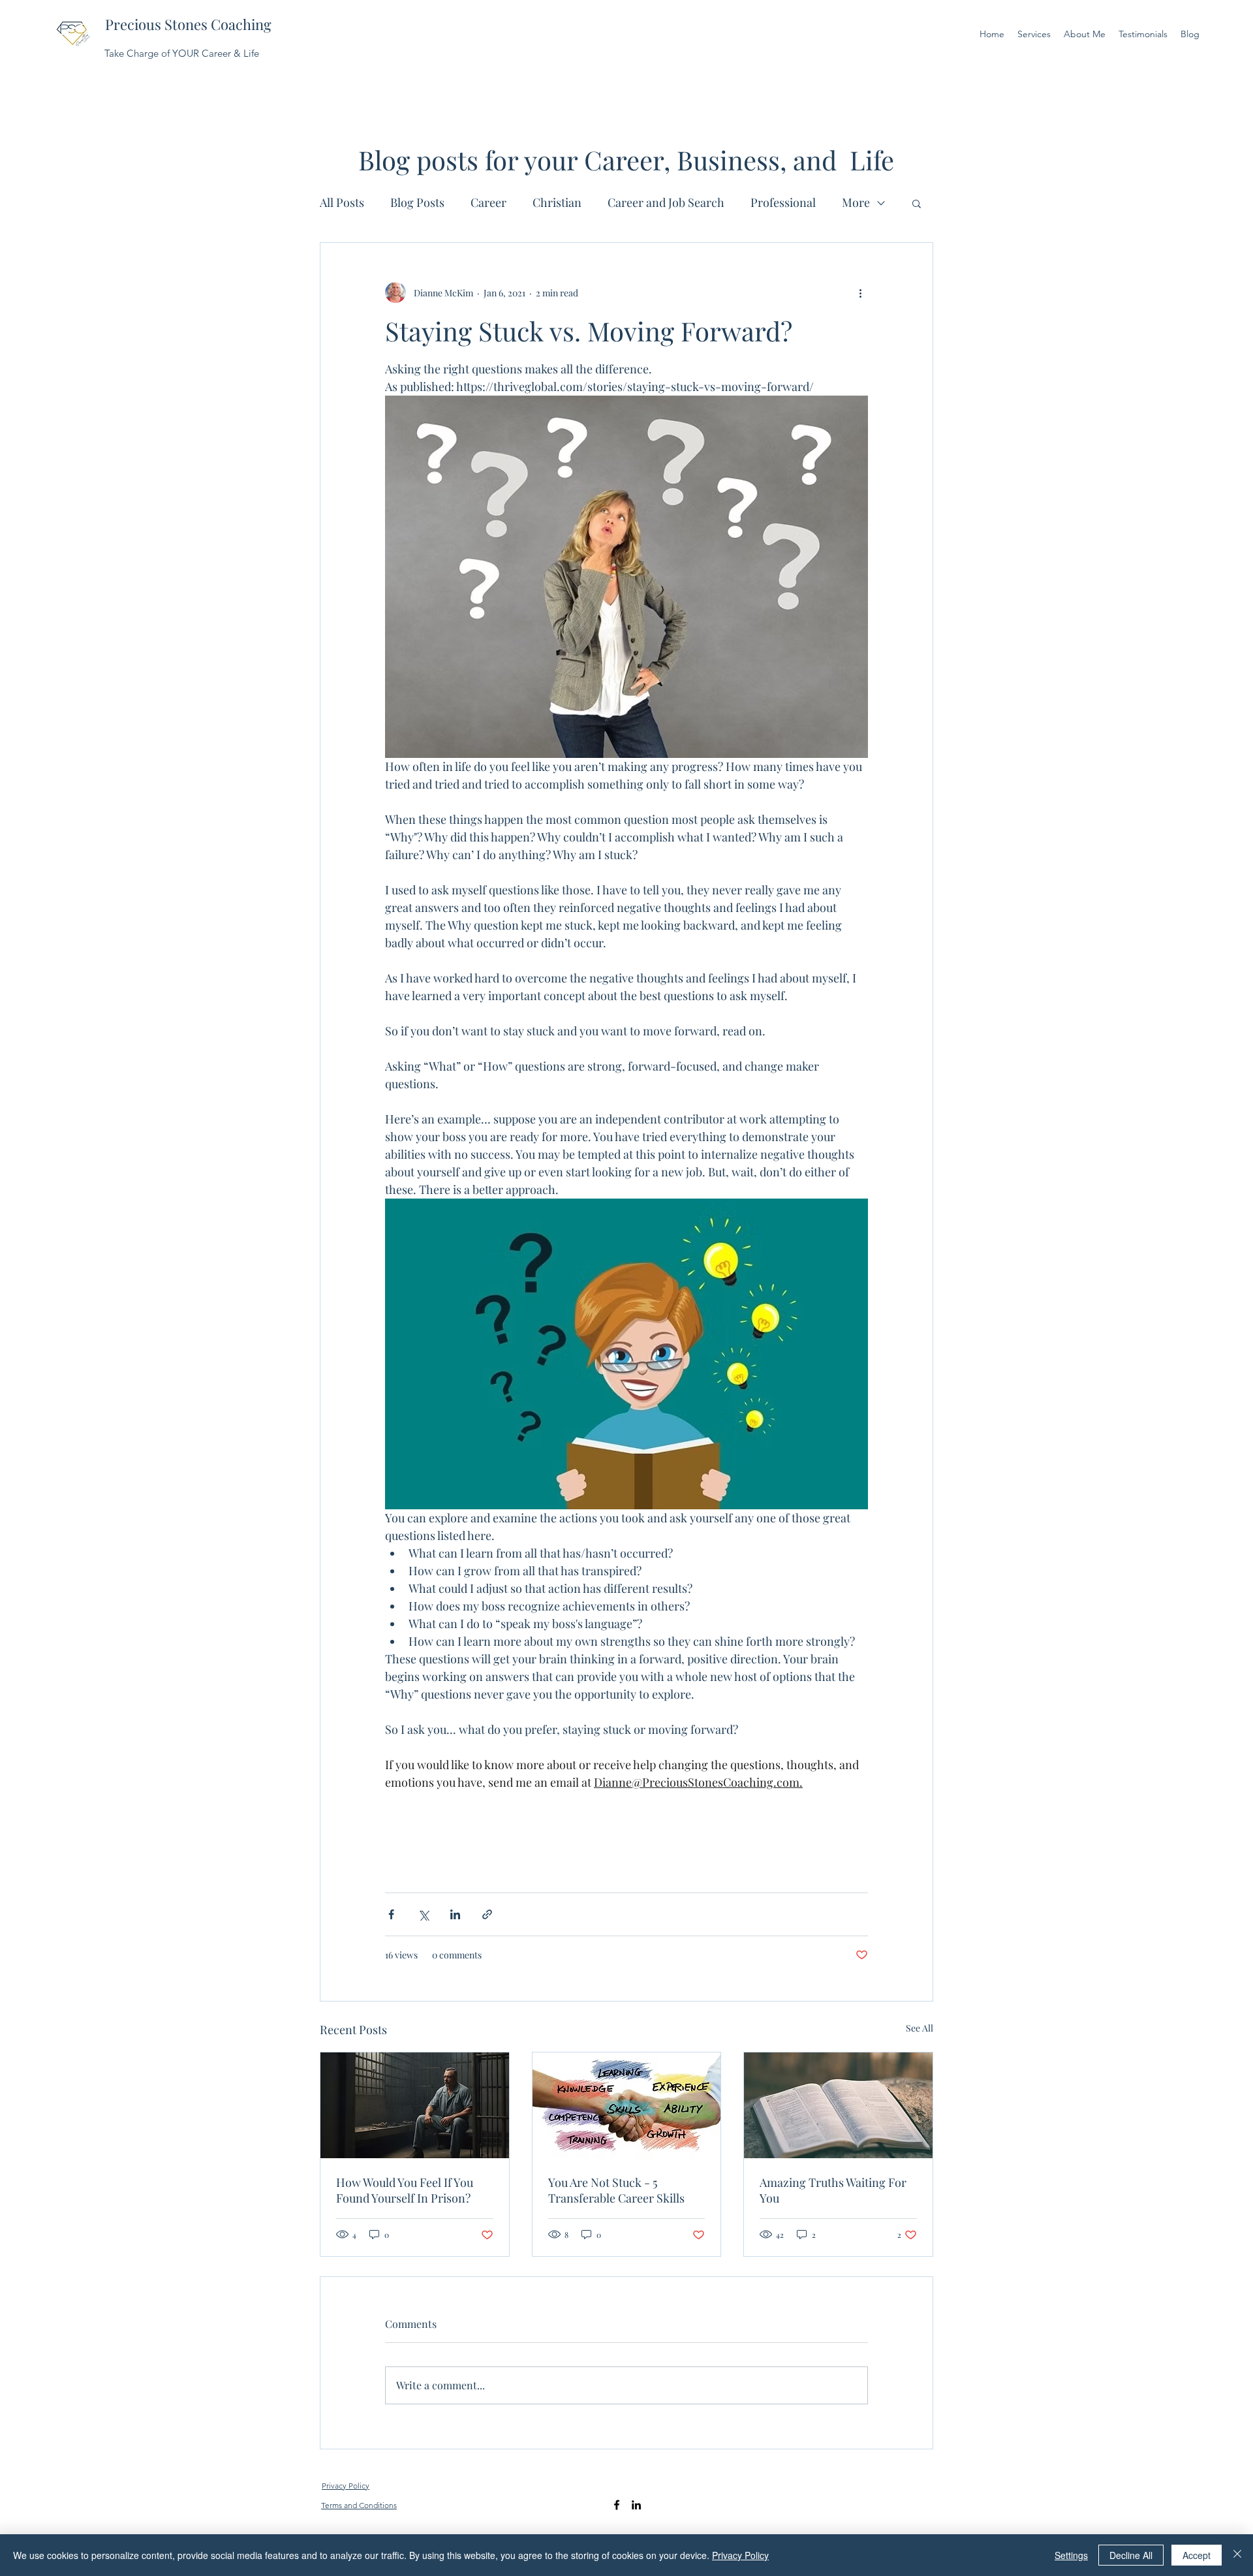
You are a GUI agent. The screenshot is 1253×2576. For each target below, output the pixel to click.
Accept (1197, 2555)
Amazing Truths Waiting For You (833, 2190)
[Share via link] (487, 1914)
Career (488, 202)
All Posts (342, 202)
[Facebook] (617, 2505)
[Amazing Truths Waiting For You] (838, 2105)
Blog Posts (417, 202)
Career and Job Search (666, 202)
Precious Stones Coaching (188, 24)
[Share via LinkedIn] (455, 1914)
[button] (917, 203)
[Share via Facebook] (391, 1914)
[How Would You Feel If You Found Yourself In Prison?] (415, 2105)
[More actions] (860, 292)
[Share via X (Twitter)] (423, 1914)
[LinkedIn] (636, 2505)
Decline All (1131, 2555)
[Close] (1237, 2555)
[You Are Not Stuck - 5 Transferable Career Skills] (627, 2105)
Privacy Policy (740, 2555)
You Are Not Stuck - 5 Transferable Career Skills (616, 2190)
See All (920, 2028)
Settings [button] (1071, 2555)
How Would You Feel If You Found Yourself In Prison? (405, 2190)
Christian (557, 202)
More (856, 202)
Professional (783, 202)
